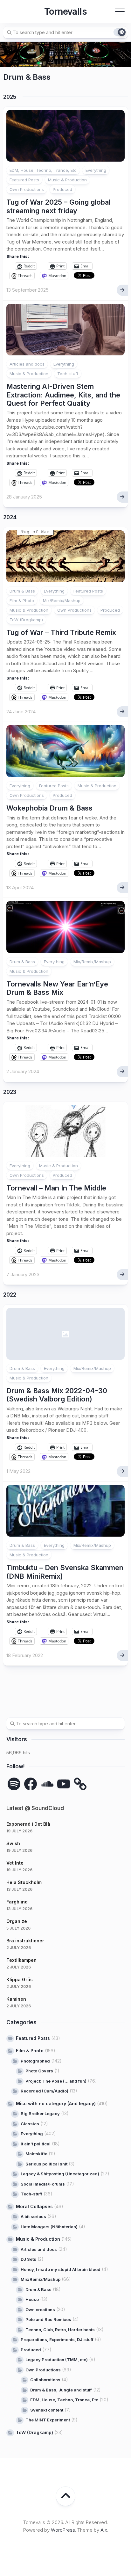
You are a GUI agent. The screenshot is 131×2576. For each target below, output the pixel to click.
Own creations (40, 2310)
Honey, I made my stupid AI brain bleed (61, 2269)
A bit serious (33, 2216)
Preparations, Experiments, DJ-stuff (57, 2340)
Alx (104, 2530)
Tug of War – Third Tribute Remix (61, 632)
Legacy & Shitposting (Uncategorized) (60, 2174)
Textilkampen (21, 1960)
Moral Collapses (34, 2206)
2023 (10, 1092)
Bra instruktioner (25, 1941)
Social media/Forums (43, 2184)
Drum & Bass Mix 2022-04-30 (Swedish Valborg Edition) (57, 1395)
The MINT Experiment (48, 2420)
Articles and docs (27, 364)
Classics (30, 2124)
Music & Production (67, 180)
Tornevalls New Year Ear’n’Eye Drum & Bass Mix (57, 988)
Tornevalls (65, 11)
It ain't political (36, 2144)
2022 (10, 1295)
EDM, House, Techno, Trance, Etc (43, 170)
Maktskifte (36, 2154)
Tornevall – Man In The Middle (56, 1188)
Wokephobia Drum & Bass (49, 808)
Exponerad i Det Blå (28, 1824)
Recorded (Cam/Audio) (45, 2091)
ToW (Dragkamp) (26, 620)
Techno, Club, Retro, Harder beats (60, 2330)
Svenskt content (47, 2410)
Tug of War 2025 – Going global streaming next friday (58, 206)
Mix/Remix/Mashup (62, 600)
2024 (10, 517)
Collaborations (45, 2380)
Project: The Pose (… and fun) (56, 2081)
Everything (96, 170)
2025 (10, 97)
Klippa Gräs (20, 1979)
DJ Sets (28, 2259)
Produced (62, 189)
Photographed (35, 2061)
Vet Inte (15, 1863)
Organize (17, 1921)
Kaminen (16, 1999)
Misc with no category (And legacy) (56, 2103)
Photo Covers (39, 2071)
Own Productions (27, 189)
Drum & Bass (22, 591)
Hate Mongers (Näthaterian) (49, 2227)
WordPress (63, 2530)
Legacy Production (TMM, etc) (57, 2360)
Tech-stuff (68, 374)
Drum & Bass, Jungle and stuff (61, 2390)
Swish (13, 1843)
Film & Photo (22, 600)
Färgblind (17, 1902)
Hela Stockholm (24, 1882)
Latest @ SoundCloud (35, 1808)
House (32, 2299)
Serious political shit (46, 2164)
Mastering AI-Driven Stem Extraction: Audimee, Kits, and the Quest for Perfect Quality (63, 395)
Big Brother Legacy (40, 2114)
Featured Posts (24, 180)
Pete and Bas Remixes (48, 2319)
